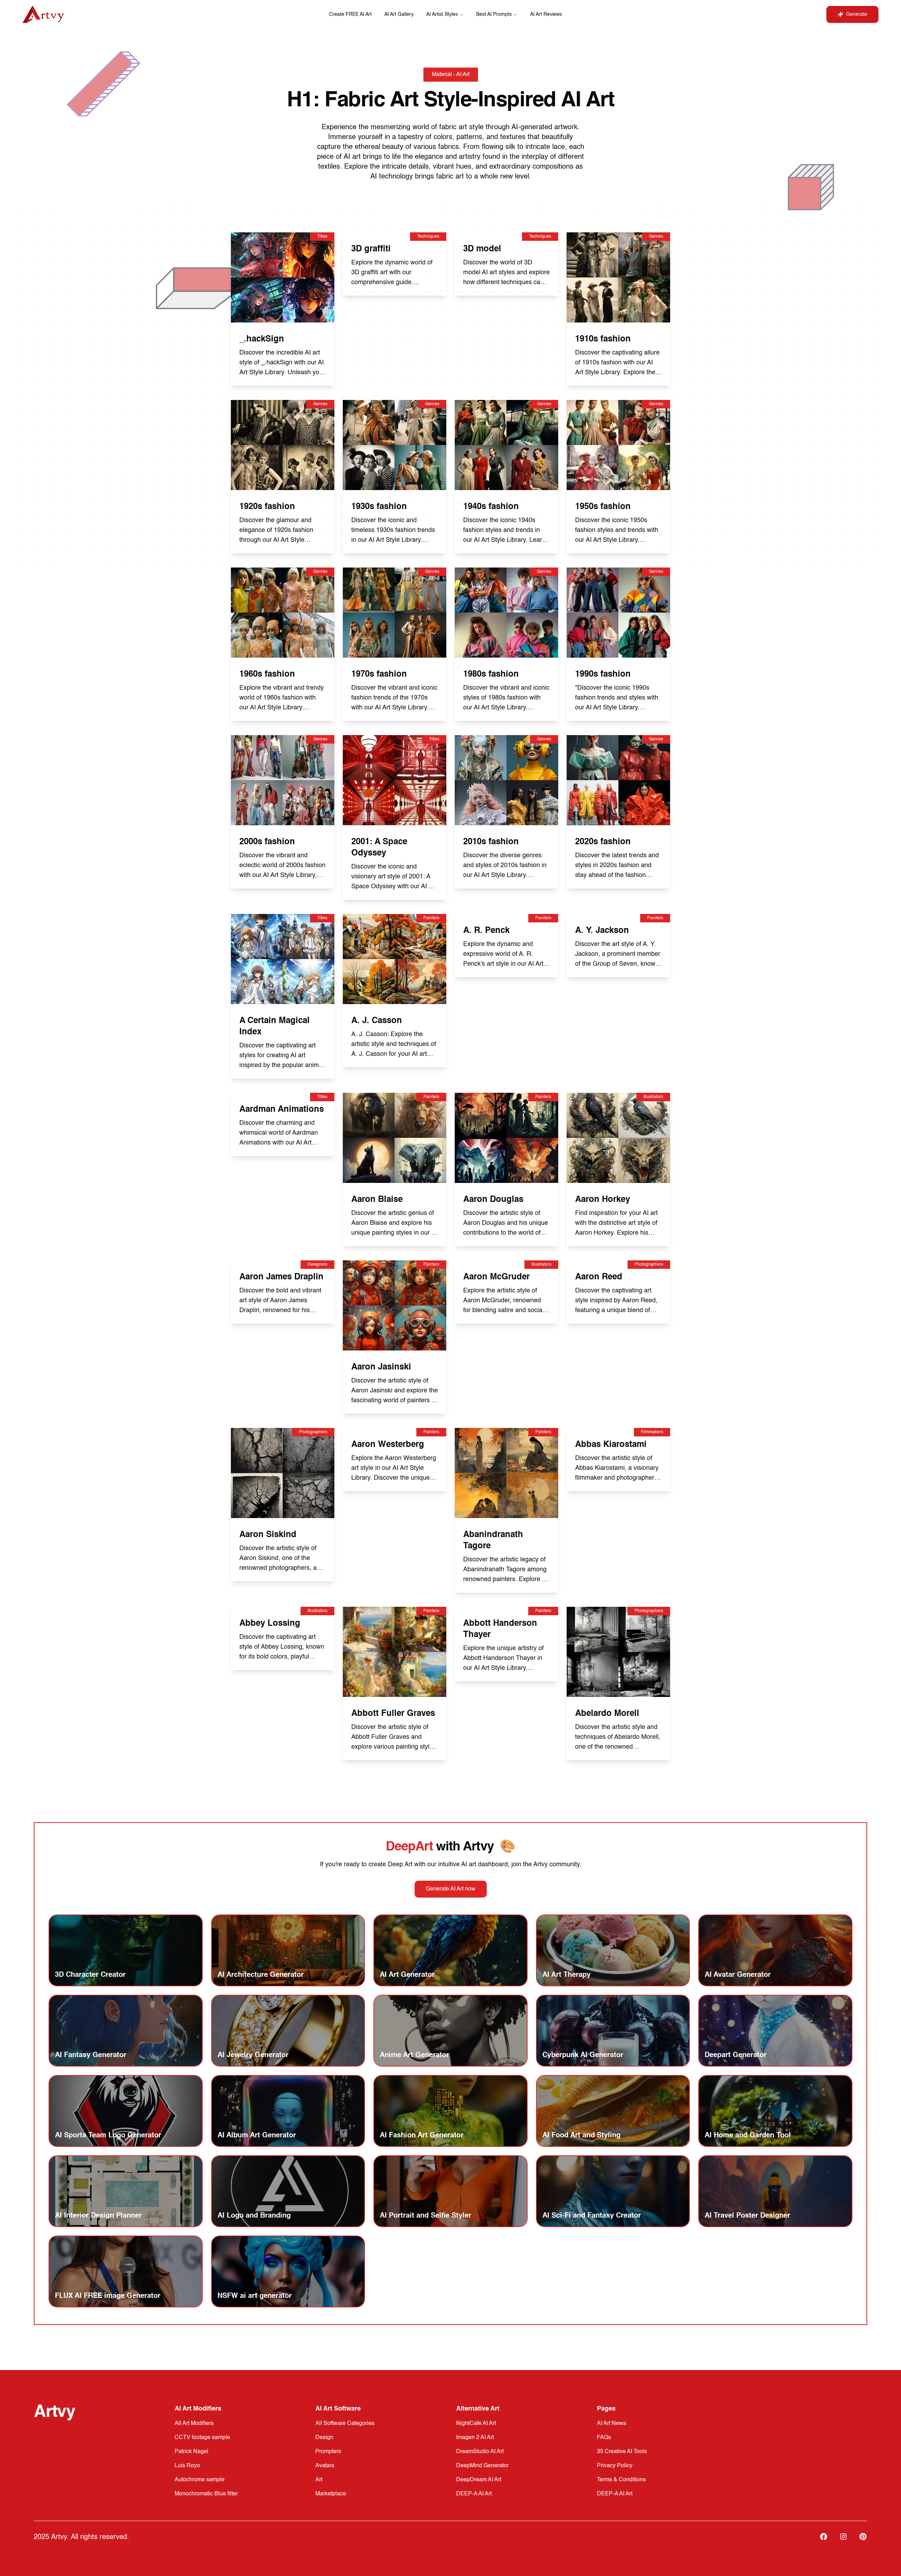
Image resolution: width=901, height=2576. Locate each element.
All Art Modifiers (194, 2424)
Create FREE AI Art (350, 14)
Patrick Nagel (191, 2452)
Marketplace (331, 2494)
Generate (857, 14)
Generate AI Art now (451, 1889)
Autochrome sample (200, 2480)
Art (319, 2480)
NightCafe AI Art (476, 2424)
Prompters (328, 2452)
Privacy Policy (615, 2466)
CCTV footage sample (202, 2438)
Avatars (325, 2466)
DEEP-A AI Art (474, 2494)
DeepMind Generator (482, 2466)
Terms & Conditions (621, 2480)
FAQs (604, 2438)
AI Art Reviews (546, 14)
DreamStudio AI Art (480, 2452)
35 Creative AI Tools (622, 2452)
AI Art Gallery (399, 14)
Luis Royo (187, 2466)
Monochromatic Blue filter (206, 2494)
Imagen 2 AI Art (475, 2438)
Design (324, 2438)
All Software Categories (345, 2424)
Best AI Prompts (494, 14)
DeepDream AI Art (479, 2480)
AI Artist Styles (442, 14)
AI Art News (612, 2424)
